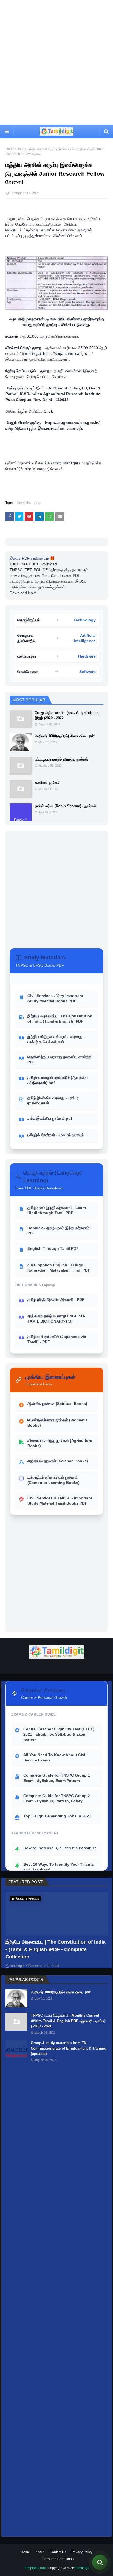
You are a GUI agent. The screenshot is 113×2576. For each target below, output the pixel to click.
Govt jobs (24, 503)
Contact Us (58, 2552)
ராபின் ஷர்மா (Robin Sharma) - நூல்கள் (66, 806)
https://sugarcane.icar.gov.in (67, 353)
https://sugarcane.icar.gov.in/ (73, 423)
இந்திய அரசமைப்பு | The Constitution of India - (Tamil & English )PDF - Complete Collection (56, 1949)
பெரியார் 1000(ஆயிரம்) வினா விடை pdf (65, 736)
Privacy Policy (82, 2552)
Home (10, 149)
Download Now (23, 593)
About (40, 2552)
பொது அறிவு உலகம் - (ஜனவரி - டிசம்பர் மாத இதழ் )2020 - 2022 (67, 715)
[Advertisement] (56, 62)
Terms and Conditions (57, 2559)
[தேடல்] (100, 2562)
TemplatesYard (35, 2568)
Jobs (21, 149)
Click (48, 411)
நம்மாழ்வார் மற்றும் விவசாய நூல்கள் (61, 759)
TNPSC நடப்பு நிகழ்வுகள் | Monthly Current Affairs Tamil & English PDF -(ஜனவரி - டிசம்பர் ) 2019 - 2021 (68, 2021)
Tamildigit (16, 1966)
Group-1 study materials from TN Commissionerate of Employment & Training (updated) (69, 2048)
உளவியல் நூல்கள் (48, 783)
